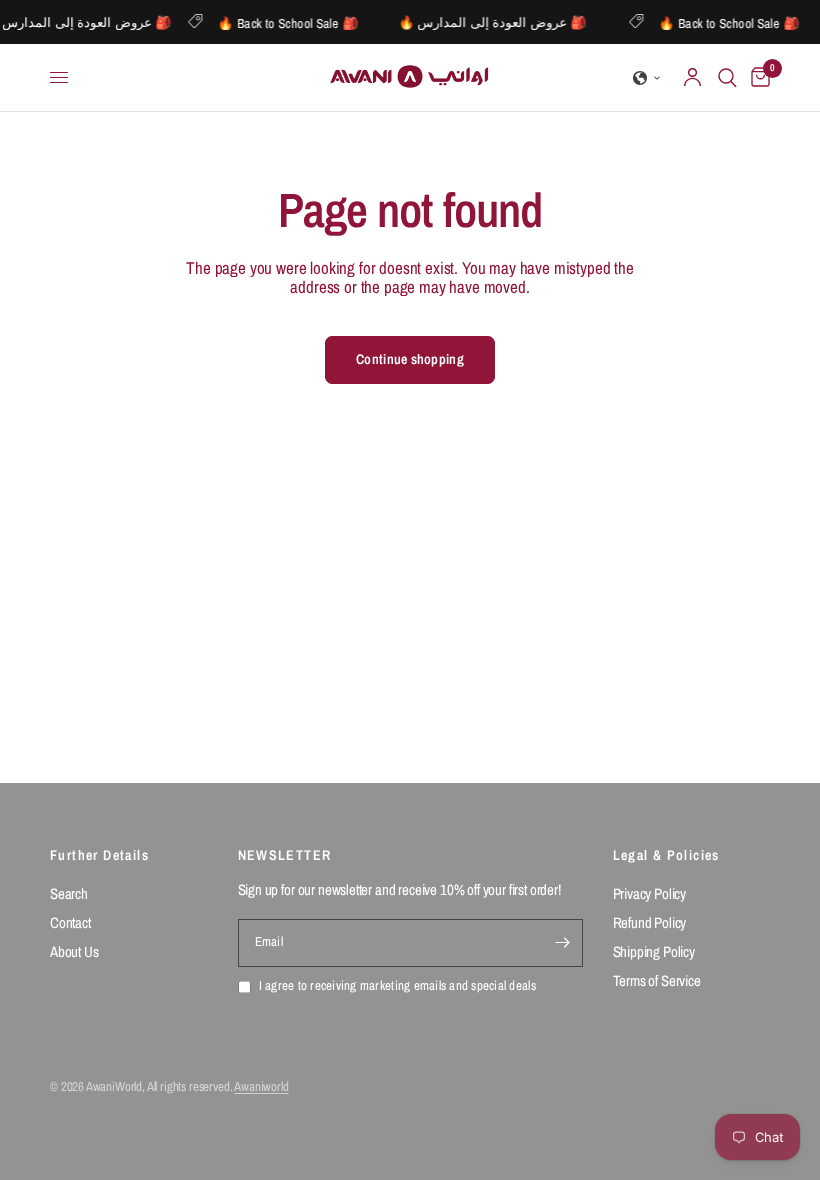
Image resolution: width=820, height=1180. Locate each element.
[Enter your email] (563, 943)
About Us (74, 951)
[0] (757, 77)
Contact (70, 922)
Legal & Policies (666, 855)
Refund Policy (650, 922)
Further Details (99, 855)
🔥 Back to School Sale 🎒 (293, 22)
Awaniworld (261, 1086)
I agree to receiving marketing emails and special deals (397, 986)
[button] (647, 78)
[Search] (727, 77)
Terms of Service (657, 980)
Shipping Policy (654, 951)
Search (69, 893)
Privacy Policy (650, 893)
